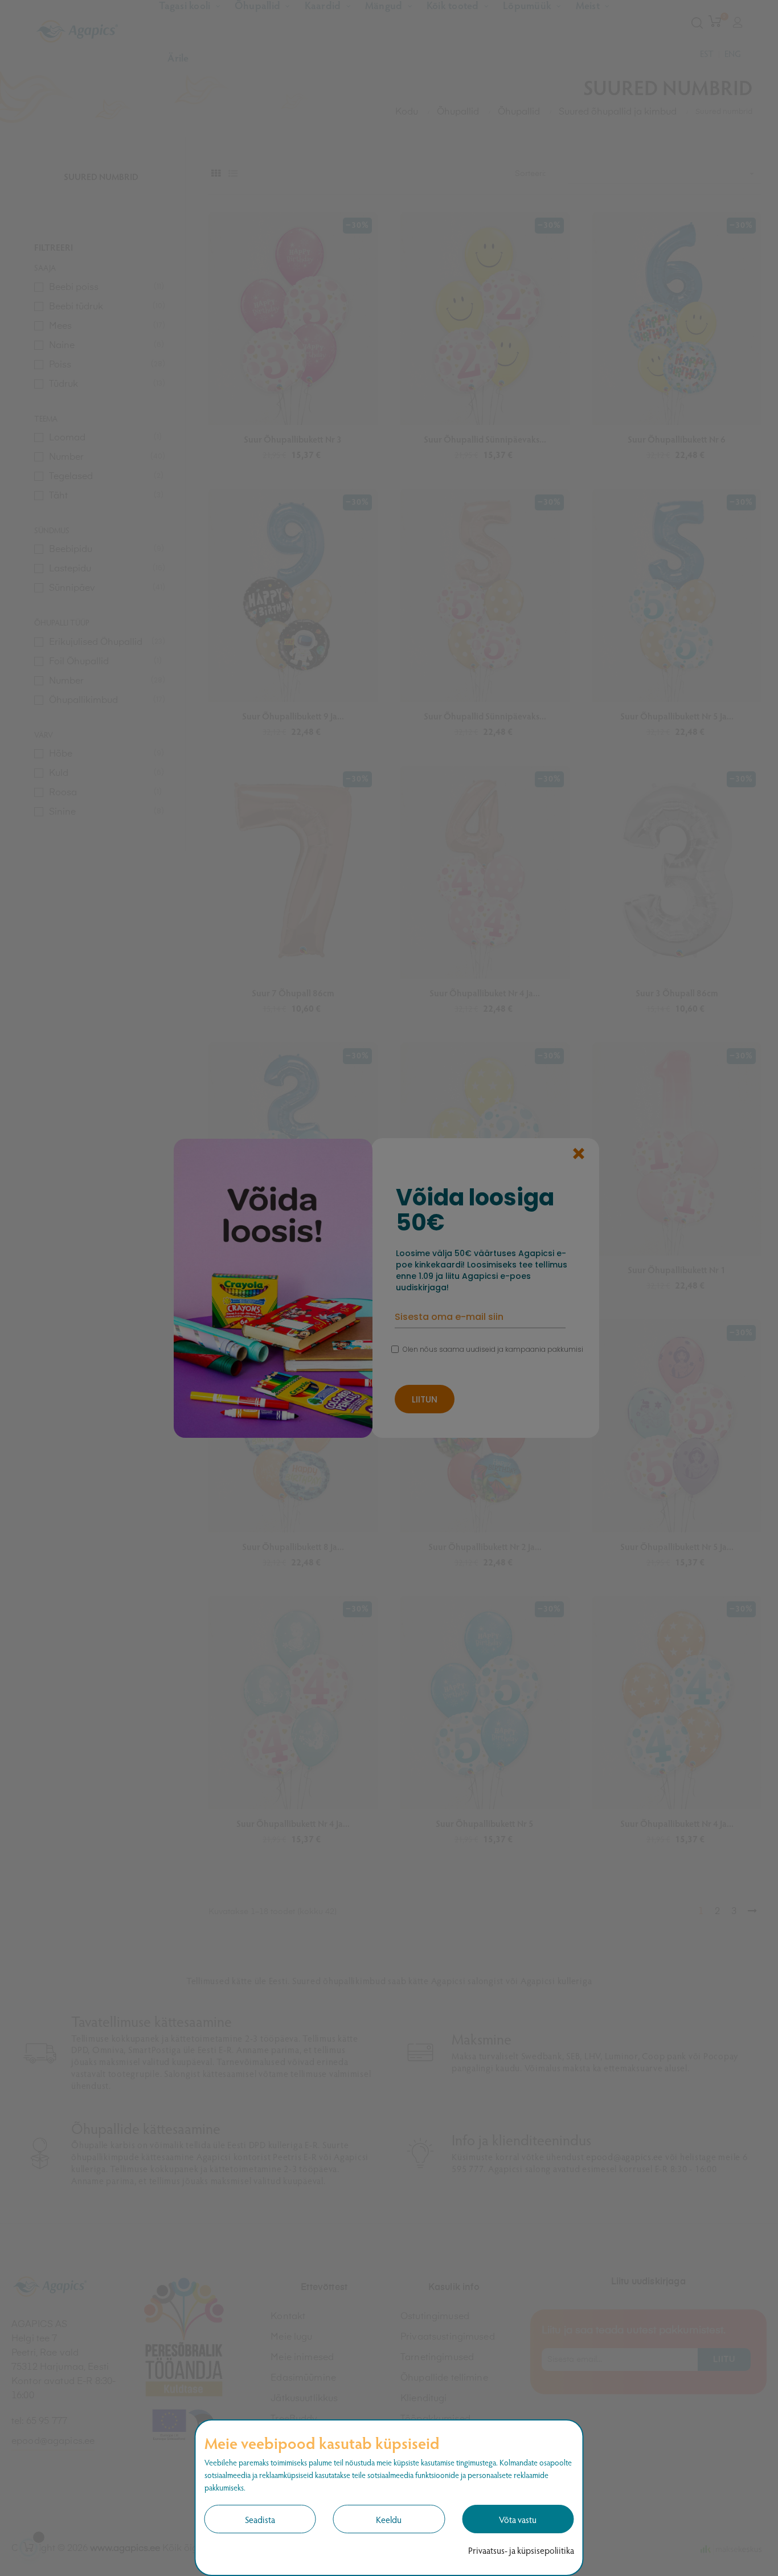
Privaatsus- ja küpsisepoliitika (521, 2550)
